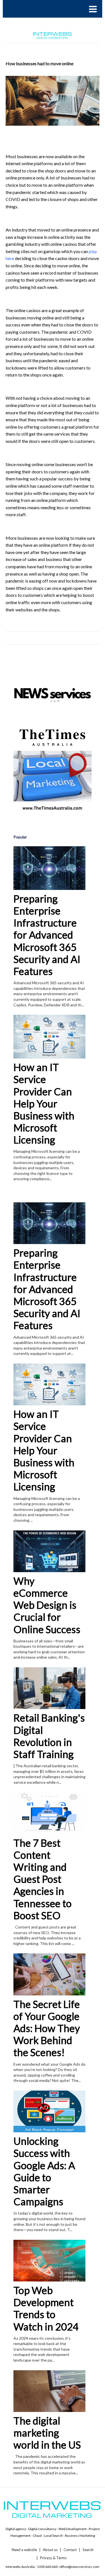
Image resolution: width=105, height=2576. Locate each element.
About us (50, 2550)
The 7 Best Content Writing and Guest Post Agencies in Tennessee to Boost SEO (43, 1879)
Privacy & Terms (53, 2558)
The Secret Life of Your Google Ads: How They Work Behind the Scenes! (47, 2028)
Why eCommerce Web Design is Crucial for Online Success (47, 1605)
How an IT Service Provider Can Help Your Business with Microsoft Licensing (44, 1103)
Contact (70, 2550)
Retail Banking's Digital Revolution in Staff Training (49, 1736)
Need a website (24, 2550)
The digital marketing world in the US (47, 2433)
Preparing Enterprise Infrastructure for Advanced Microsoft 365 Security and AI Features (47, 935)
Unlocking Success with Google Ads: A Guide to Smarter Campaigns (44, 2171)
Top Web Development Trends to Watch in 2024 (46, 2308)
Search (88, 2550)
